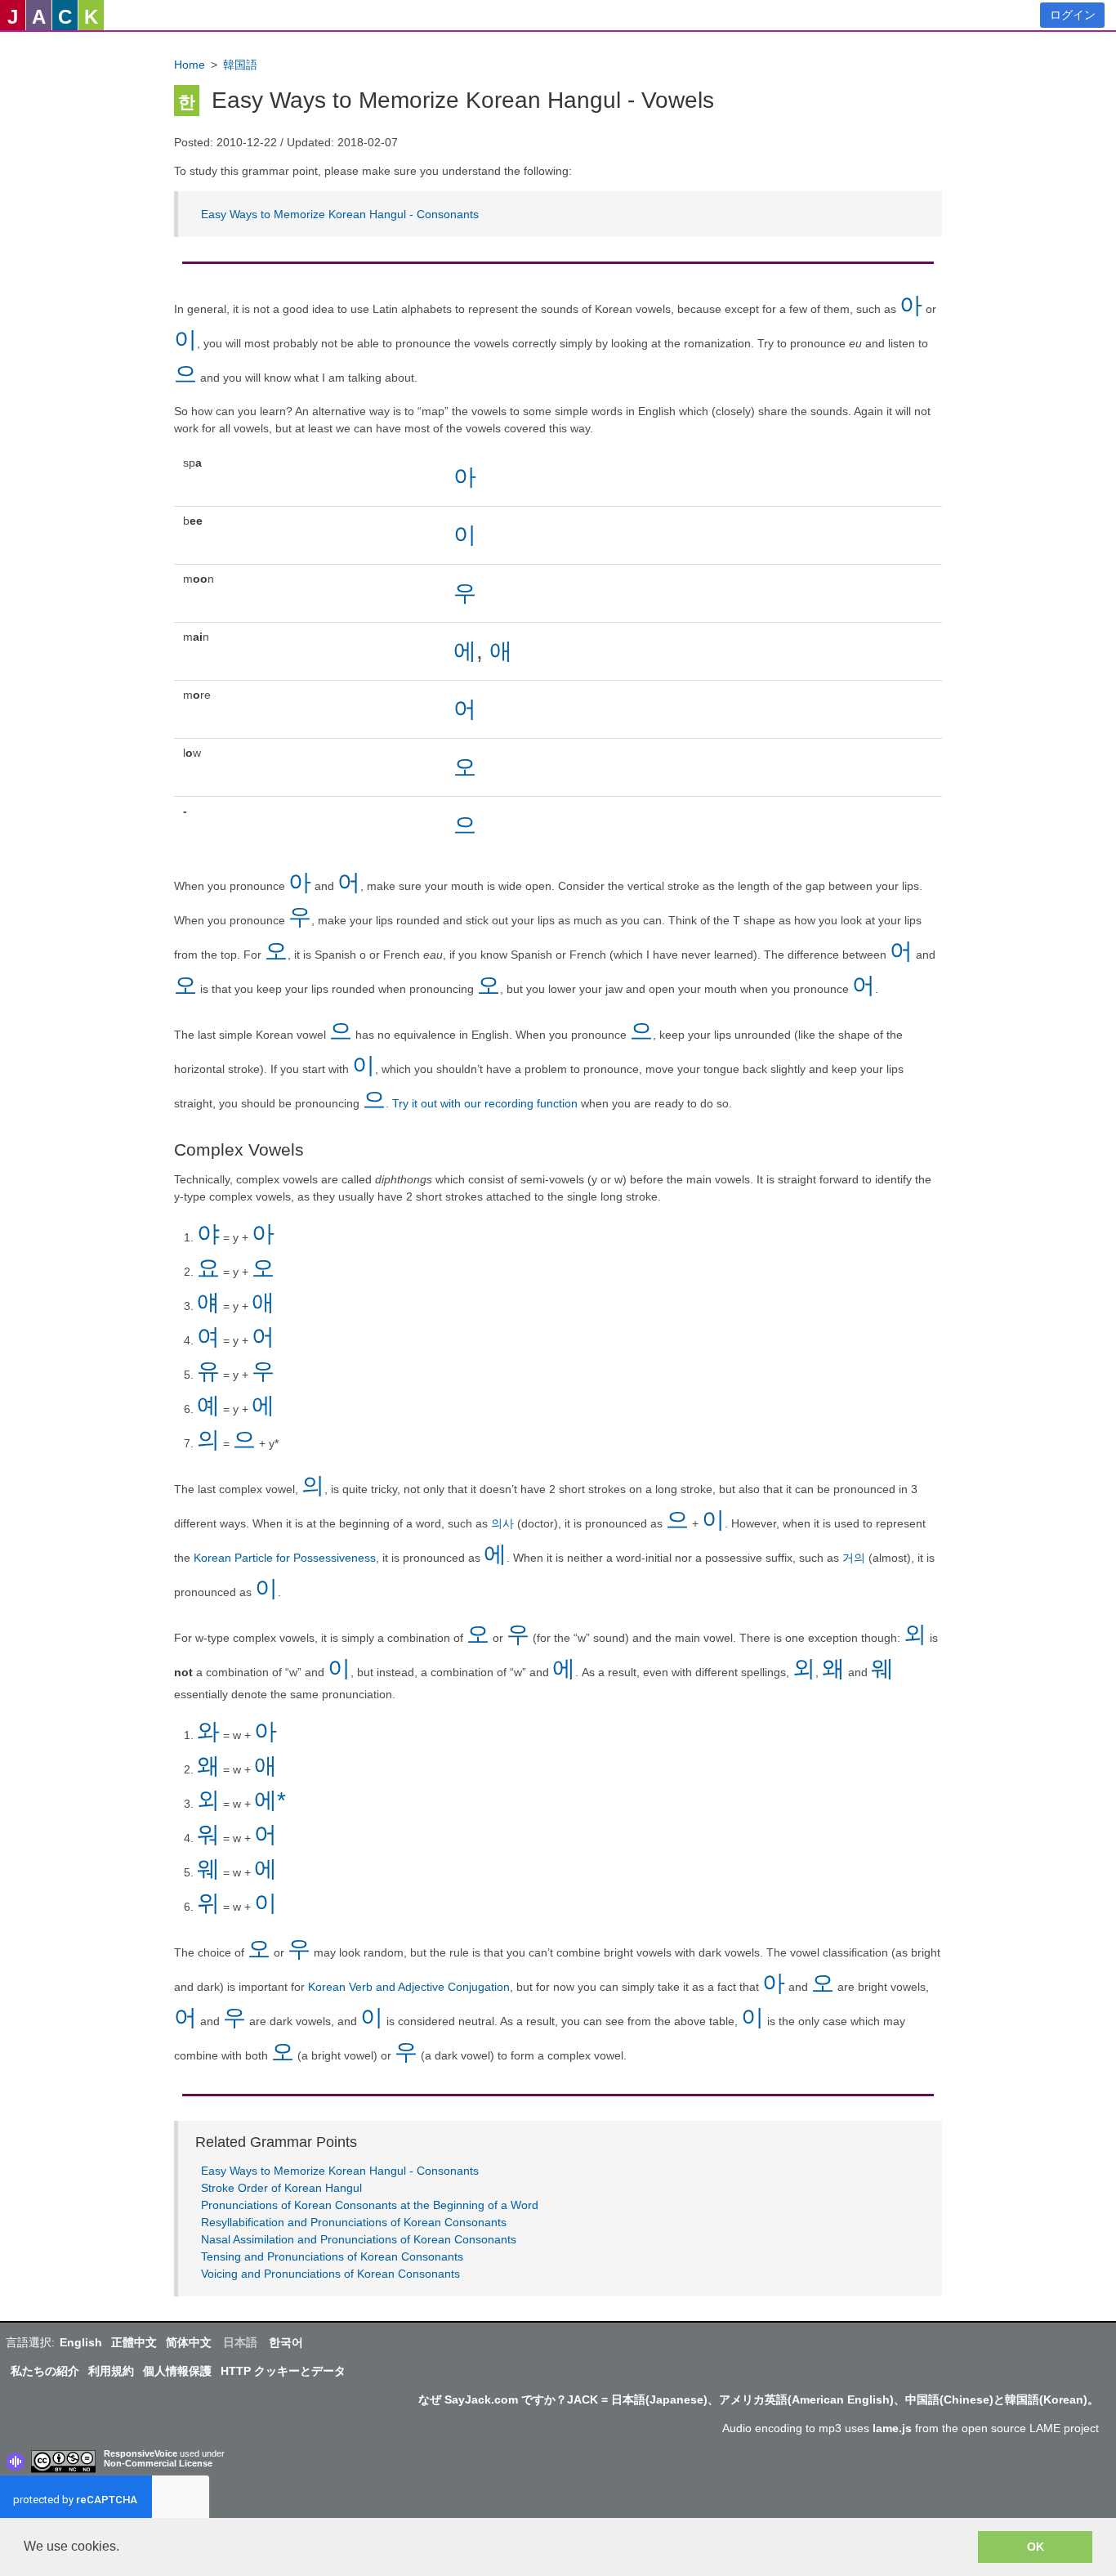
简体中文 (189, 2342)
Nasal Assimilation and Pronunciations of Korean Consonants (359, 2239)
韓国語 (240, 65)
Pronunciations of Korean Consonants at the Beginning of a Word (370, 2205)
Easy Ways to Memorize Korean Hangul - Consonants (340, 214)
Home (190, 65)
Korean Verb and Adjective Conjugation (409, 1987)
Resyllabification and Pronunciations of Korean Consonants (354, 2222)
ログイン (1073, 15)
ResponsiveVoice (141, 2453)
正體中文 (134, 2342)
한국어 (286, 2342)
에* (270, 1800)
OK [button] (1036, 2547)
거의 (855, 1558)
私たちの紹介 (45, 2371)
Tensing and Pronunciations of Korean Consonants (332, 2256)
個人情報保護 (177, 2371)
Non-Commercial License (158, 2463)
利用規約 (111, 2371)
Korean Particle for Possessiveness (285, 1558)
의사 (504, 1523)
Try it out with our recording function (485, 1103)
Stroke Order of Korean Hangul (281, 2188)
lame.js (892, 2428)
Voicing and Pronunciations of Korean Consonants (330, 2274)
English (81, 2342)
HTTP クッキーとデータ (283, 2371)
